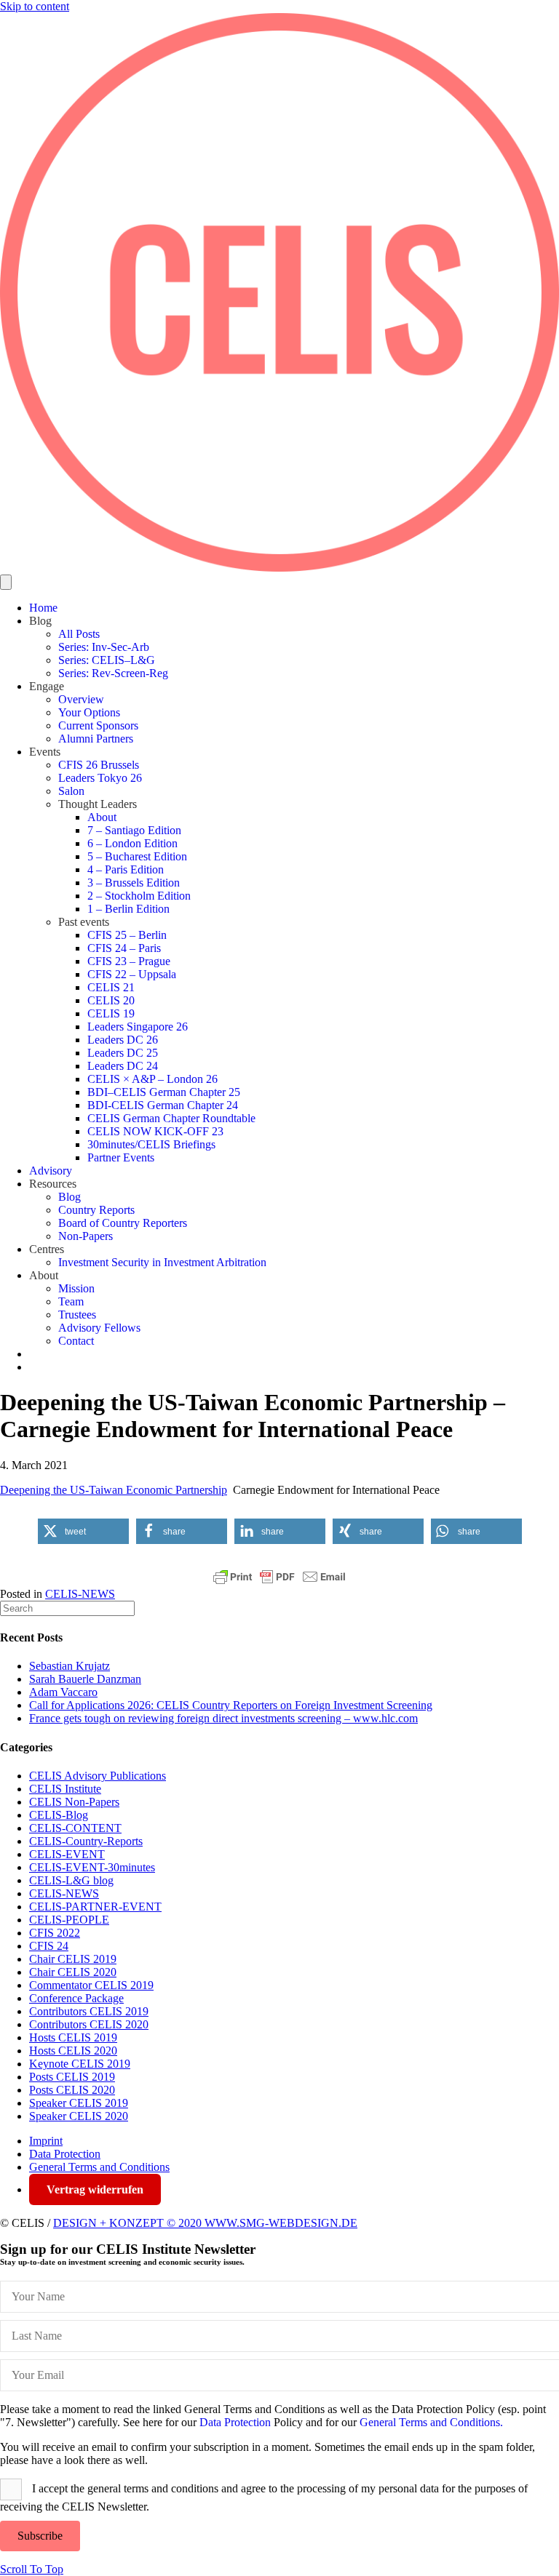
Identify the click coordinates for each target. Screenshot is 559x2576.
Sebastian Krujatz (70, 1666)
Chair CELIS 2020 (73, 1972)
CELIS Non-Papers (74, 1802)
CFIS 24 (49, 1946)
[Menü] (6, 582)
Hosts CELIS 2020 (73, 2051)
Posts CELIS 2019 (72, 2077)
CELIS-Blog (59, 1815)
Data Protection (65, 2154)
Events (45, 752)
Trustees (77, 1315)
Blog (40, 621)
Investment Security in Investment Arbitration (162, 1262)
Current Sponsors (98, 725)
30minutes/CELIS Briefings (151, 1144)
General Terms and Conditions (99, 2167)
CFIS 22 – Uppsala (132, 974)
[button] (83, 1531)
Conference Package (76, 1998)
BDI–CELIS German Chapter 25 (164, 1092)
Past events (84, 922)
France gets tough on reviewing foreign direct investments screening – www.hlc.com (223, 1718)
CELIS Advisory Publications (98, 1776)
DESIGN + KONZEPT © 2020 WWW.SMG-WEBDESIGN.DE (205, 2223)
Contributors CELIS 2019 (89, 2011)
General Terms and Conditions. (431, 2422)
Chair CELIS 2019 (73, 1959)
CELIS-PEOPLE (69, 1920)
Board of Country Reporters (123, 1223)
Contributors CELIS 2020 (89, 2024)
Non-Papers (86, 1236)
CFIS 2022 (55, 1933)
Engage (47, 686)
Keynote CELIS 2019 (80, 2064)
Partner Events (121, 1157)
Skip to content (35, 6)
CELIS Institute (65, 1789)
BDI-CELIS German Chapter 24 (163, 1105)
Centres (47, 1249)
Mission (76, 1288)
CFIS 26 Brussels (99, 765)
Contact (76, 1341)
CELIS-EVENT (67, 1854)
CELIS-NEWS (80, 1594)
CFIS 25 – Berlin (127, 935)
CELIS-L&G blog (71, 1880)
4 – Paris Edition (126, 869)
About (102, 817)
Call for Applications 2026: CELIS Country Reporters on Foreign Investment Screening (231, 1705)
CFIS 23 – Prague (129, 961)
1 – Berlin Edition (128, 909)
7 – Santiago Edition (134, 830)
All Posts (79, 634)
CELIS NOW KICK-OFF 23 (155, 1131)
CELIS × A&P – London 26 (152, 1079)
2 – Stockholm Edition (139, 896)
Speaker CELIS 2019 (79, 2103)
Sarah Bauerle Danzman (85, 1679)
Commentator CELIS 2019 (91, 1985)
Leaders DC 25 (123, 1053)
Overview (81, 699)
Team (71, 1301)
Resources (53, 1184)
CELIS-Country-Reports (86, 1841)
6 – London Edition (132, 843)
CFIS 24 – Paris (124, 948)
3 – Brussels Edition (134, 883)
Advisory (51, 1171)
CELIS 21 (111, 987)
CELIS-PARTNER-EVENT (95, 1907)
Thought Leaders (98, 804)
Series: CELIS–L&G (107, 660)
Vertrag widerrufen (95, 2189)
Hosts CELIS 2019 (73, 2037)
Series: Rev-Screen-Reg (113, 673)
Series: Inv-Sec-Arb (104, 647)
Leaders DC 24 (123, 1066)
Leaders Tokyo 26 (100, 778)
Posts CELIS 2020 (72, 2090)
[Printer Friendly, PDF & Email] (279, 1577)
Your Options (89, 712)
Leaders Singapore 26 (138, 1027)
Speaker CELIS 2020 (79, 2116)
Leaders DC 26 (123, 1040)
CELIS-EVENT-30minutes (92, 1867)
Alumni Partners (96, 739)
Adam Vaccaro (63, 1692)
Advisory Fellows (99, 1328)
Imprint (46, 2141)
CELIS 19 (111, 1013)
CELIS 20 (111, 1000)
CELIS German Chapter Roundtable (171, 1118)
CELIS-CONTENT (75, 1828)
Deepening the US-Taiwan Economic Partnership (114, 1490)
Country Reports (96, 1210)
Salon (71, 791)
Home (43, 608)
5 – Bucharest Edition (137, 856)
